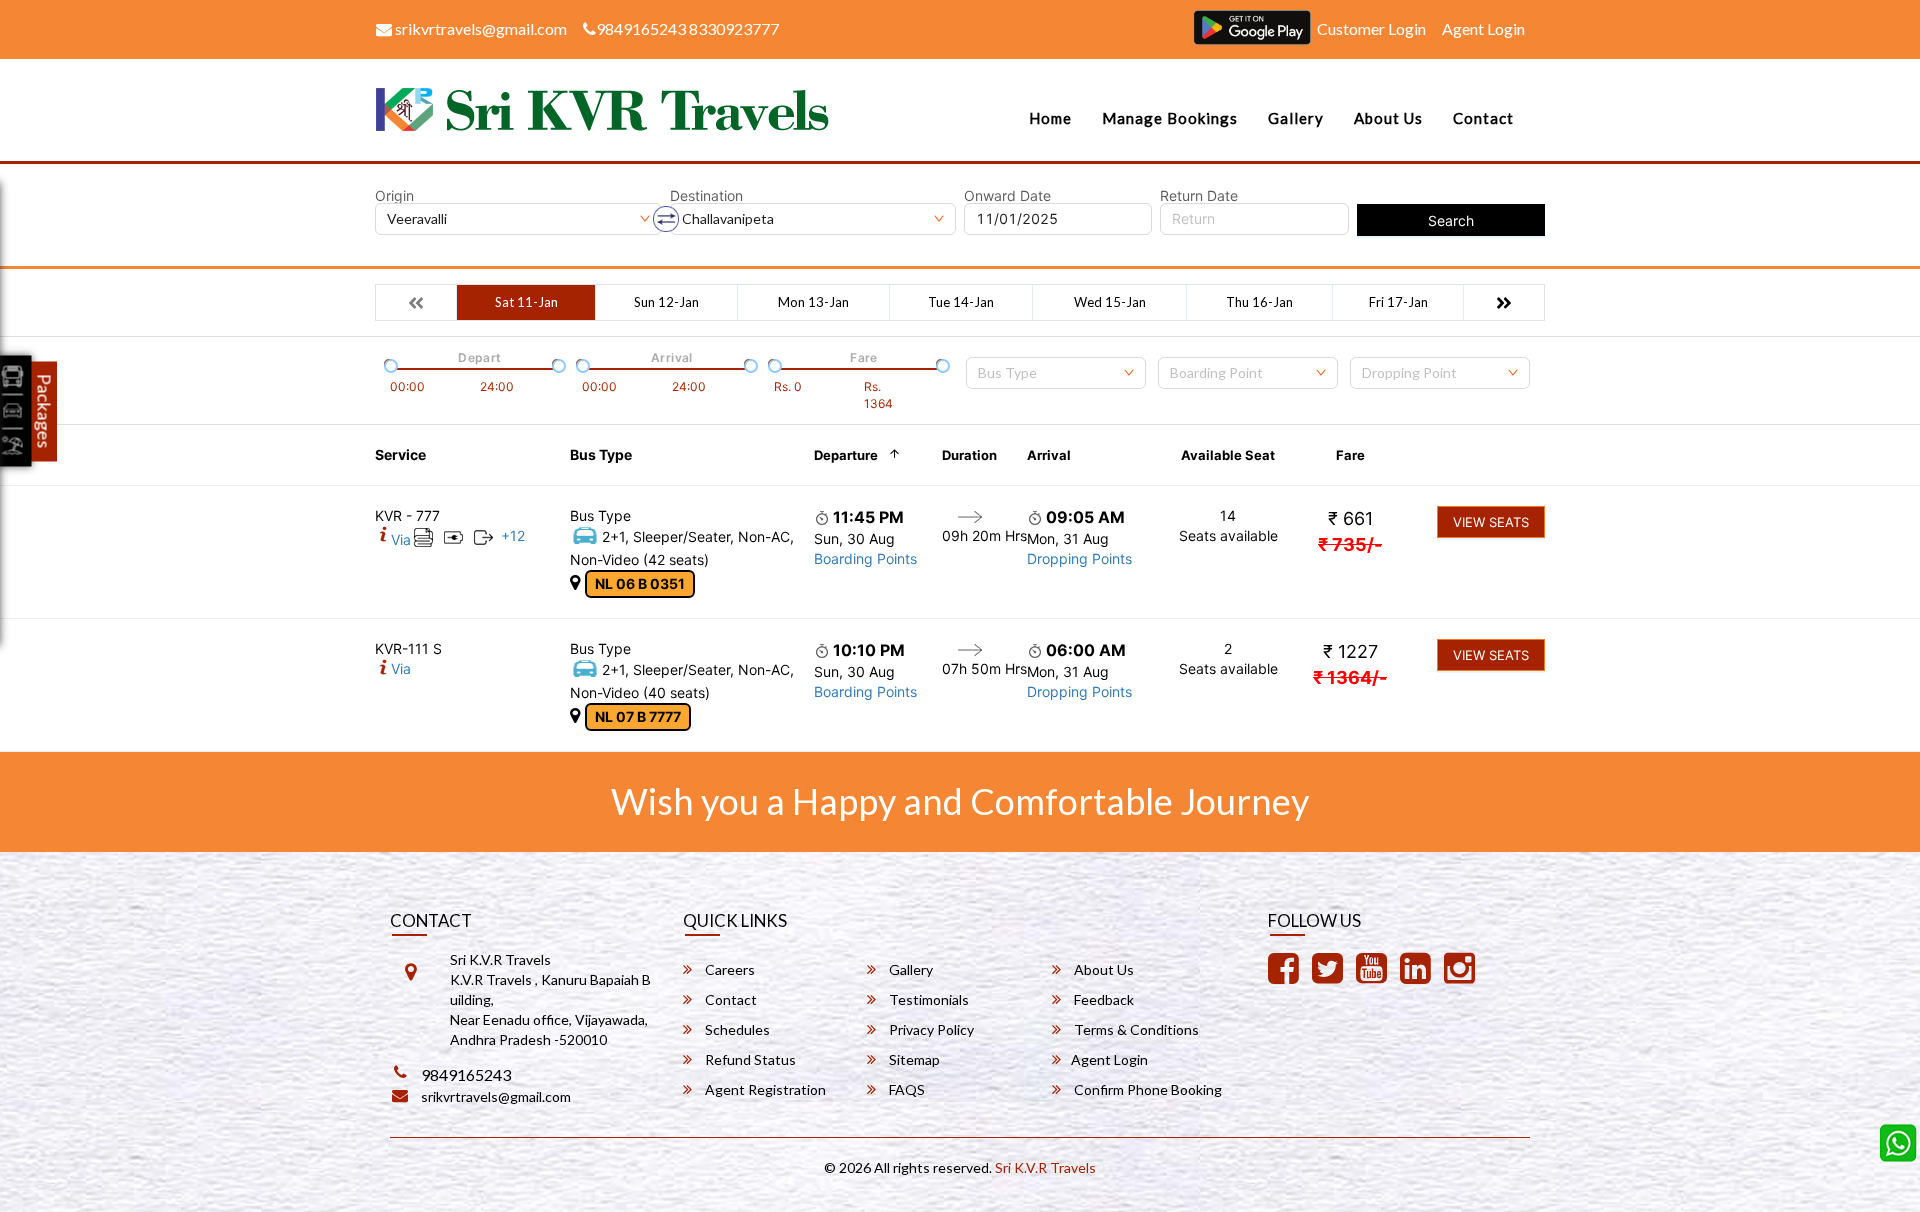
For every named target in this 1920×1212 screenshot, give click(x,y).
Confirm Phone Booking (1146, 1089)
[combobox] (1056, 373)
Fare (1350, 455)
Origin (394, 196)
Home (1050, 118)
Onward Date (1007, 196)
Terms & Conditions (1135, 1029)
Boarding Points (865, 558)
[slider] (389, 364)
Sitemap (913, 1059)
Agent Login (1483, 28)
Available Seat (1228, 455)
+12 (513, 535)
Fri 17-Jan (1398, 302)
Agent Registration (764, 1089)
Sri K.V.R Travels (1045, 1167)
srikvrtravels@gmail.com (479, 28)
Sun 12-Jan (666, 302)
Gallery (1296, 118)
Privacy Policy (930, 1029)
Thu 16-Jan (1259, 302)
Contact (1483, 118)
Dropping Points (1079, 558)
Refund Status (749, 1059)
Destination (706, 196)
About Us (1388, 118)
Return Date (1199, 196)
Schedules (736, 1029)
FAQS (905, 1089)
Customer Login (1371, 28)
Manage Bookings (1170, 118)
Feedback (1102, 999)
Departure (846, 455)
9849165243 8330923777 (687, 28)
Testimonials (927, 999)
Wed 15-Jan (1110, 302)
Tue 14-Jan (961, 302)
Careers (728, 969)
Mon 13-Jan (813, 302)
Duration (969, 455)
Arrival (1049, 455)
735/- (1350, 544)
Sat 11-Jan (526, 302)
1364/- (1350, 677)
